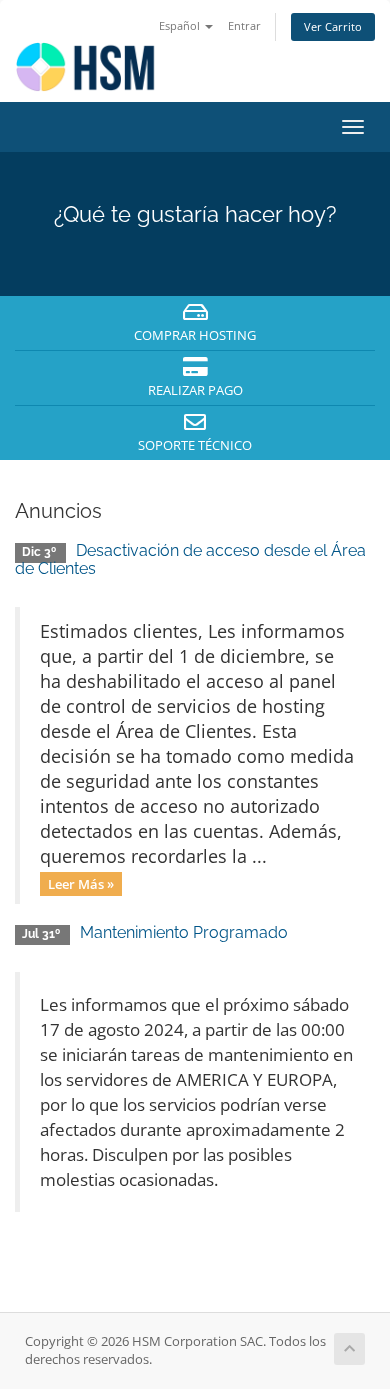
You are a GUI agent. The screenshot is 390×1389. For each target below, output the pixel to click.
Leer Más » (81, 883)
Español (181, 25)
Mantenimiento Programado (184, 932)
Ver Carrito (333, 26)
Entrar (244, 25)
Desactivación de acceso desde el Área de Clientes (190, 559)
